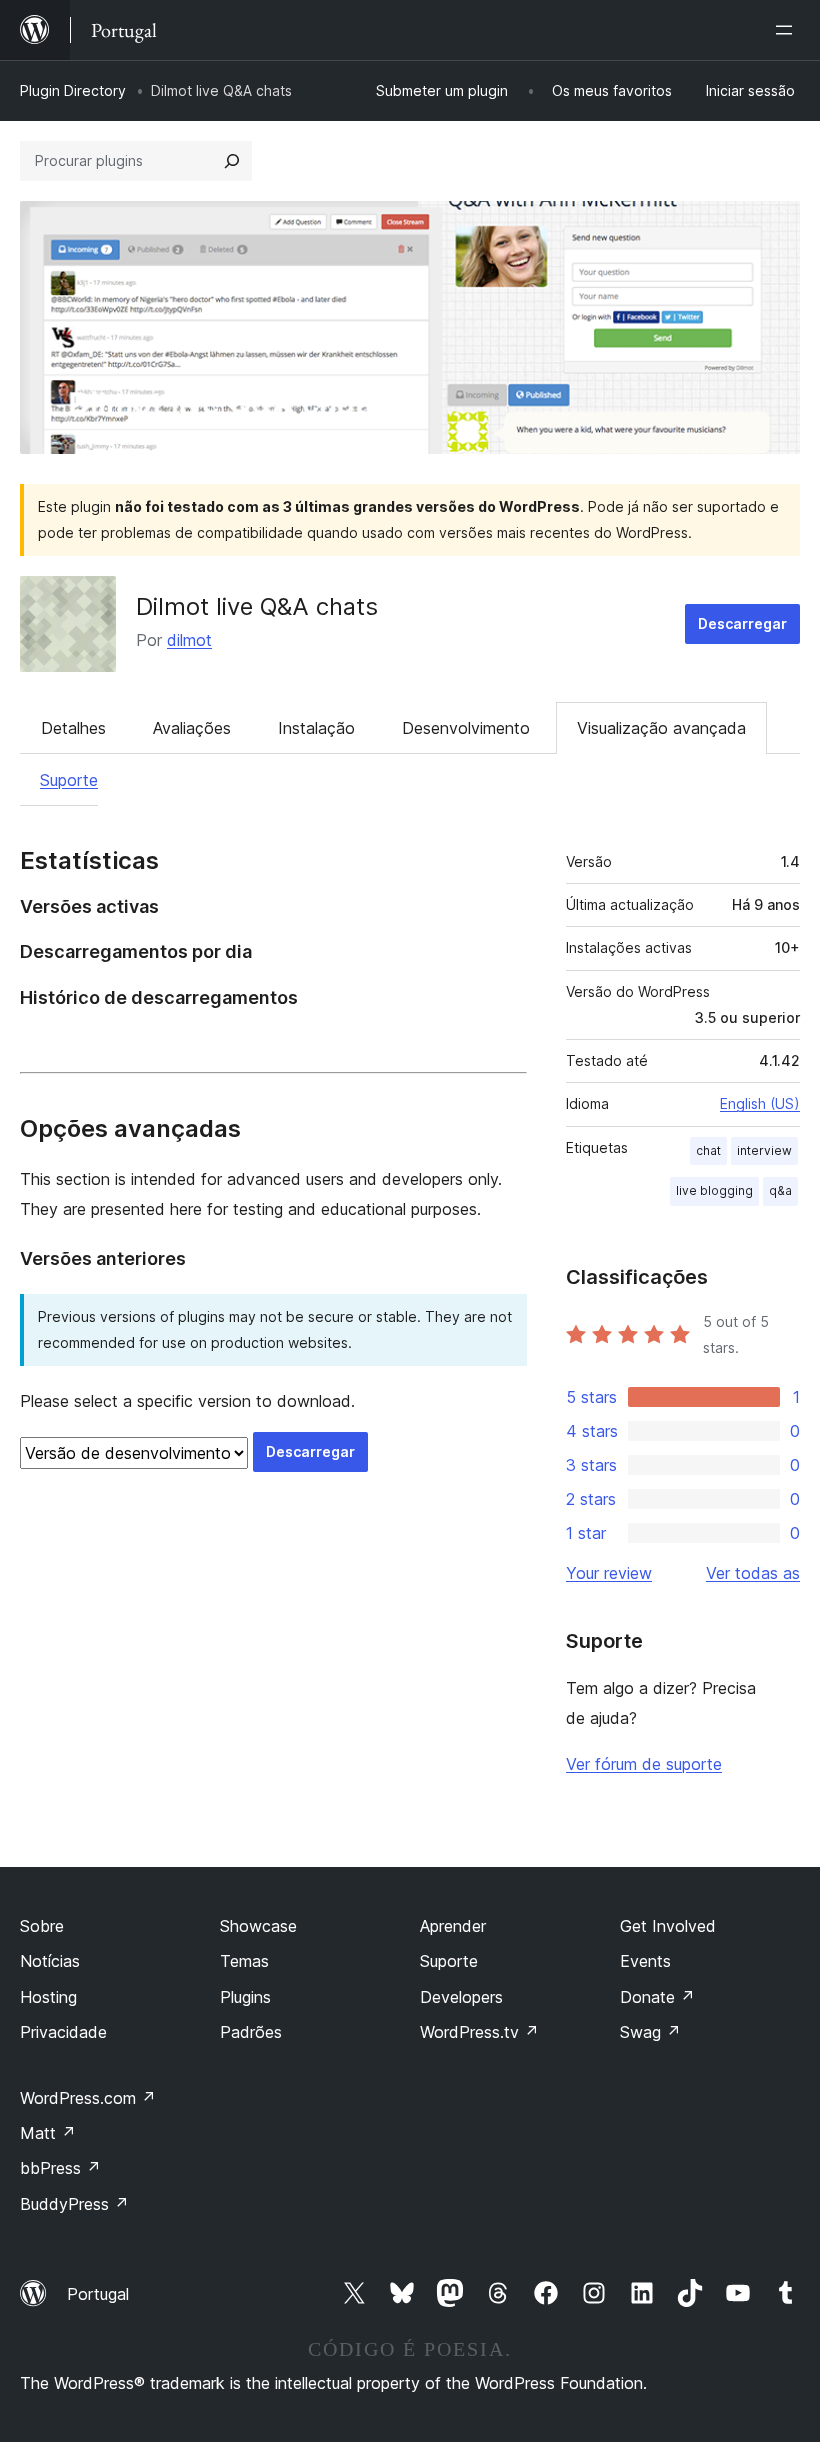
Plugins (245, 1997)
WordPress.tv (479, 2032)
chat (708, 1150)
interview (764, 1150)
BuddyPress (74, 2204)
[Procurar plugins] (232, 161)
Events (645, 1961)
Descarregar (742, 623)
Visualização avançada (661, 728)
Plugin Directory (73, 90)
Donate (657, 1997)
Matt (48, 2133)
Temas (244, 1961)
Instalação (316, 728)
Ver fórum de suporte (644, 1764)
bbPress (60, 2168)
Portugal (98, 2294)
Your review (609, 1573)
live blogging (714, 1190)
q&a (780, 1190)
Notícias (50, 1961)
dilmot (189, 640)
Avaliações (192, 728)
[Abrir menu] (788, 30)
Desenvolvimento (466, 728)
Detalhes (73, 728)
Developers (461, 1997)
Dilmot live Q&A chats (257, 606)
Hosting (48, 1997)
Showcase (258, 1926)
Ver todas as (753, 1573)
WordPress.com (88, 2098)
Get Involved (668, 1926)
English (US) (760, 1103)
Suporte (69, 780)
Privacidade (63, 2032)
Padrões (251, 2032)
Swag (650, 2032)
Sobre (42, 1926)
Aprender (453, 1926)
